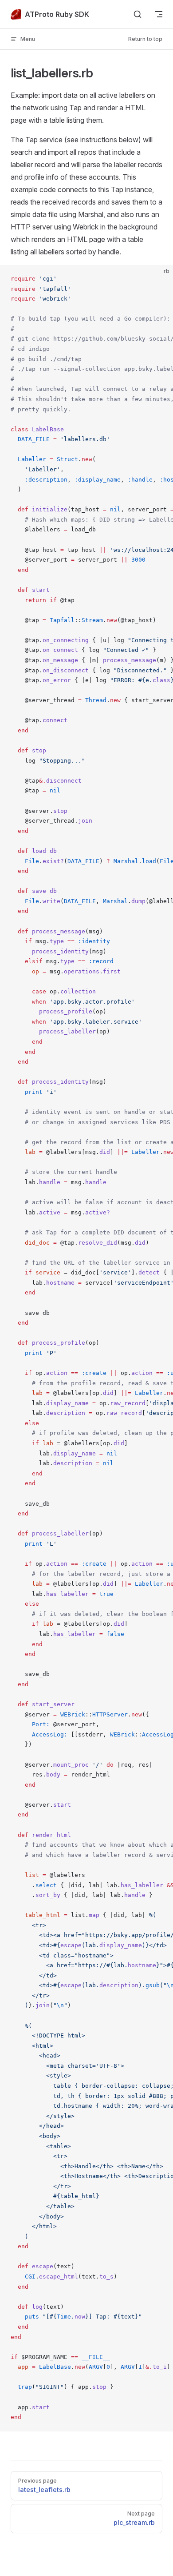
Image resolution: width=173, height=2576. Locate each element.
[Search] (138, 14)
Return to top (145, 39)
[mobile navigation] (159, 14)
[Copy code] (159, 279)
